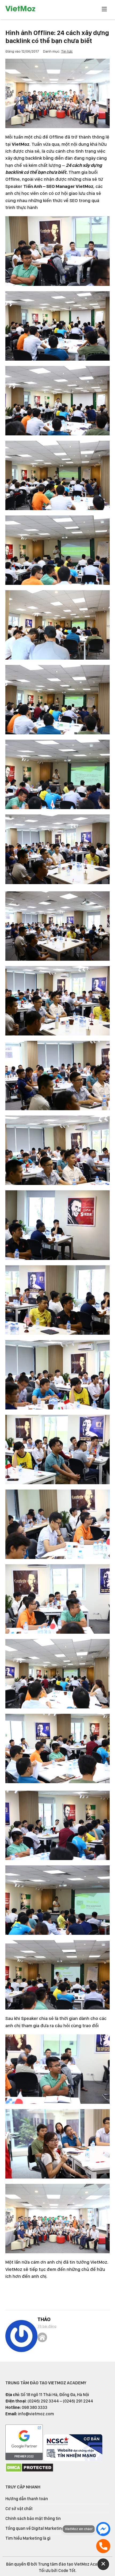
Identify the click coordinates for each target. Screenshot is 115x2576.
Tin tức (67, 51)
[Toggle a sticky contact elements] (103, 2564)
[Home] (42, 2337)
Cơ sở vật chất (19, 2509)
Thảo (44, 2319)
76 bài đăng (47, 2326)
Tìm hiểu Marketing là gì (28, 2538)
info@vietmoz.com (36, 2414)
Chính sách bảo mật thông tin (33, 2518)
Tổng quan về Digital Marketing (35, 2528)
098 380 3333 (34, 2407)
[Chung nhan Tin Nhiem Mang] (73, 2459)
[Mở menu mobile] (104, 10)
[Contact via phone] (103, 2546)
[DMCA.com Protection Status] (29, 2471)
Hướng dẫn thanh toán (27, 2499)
